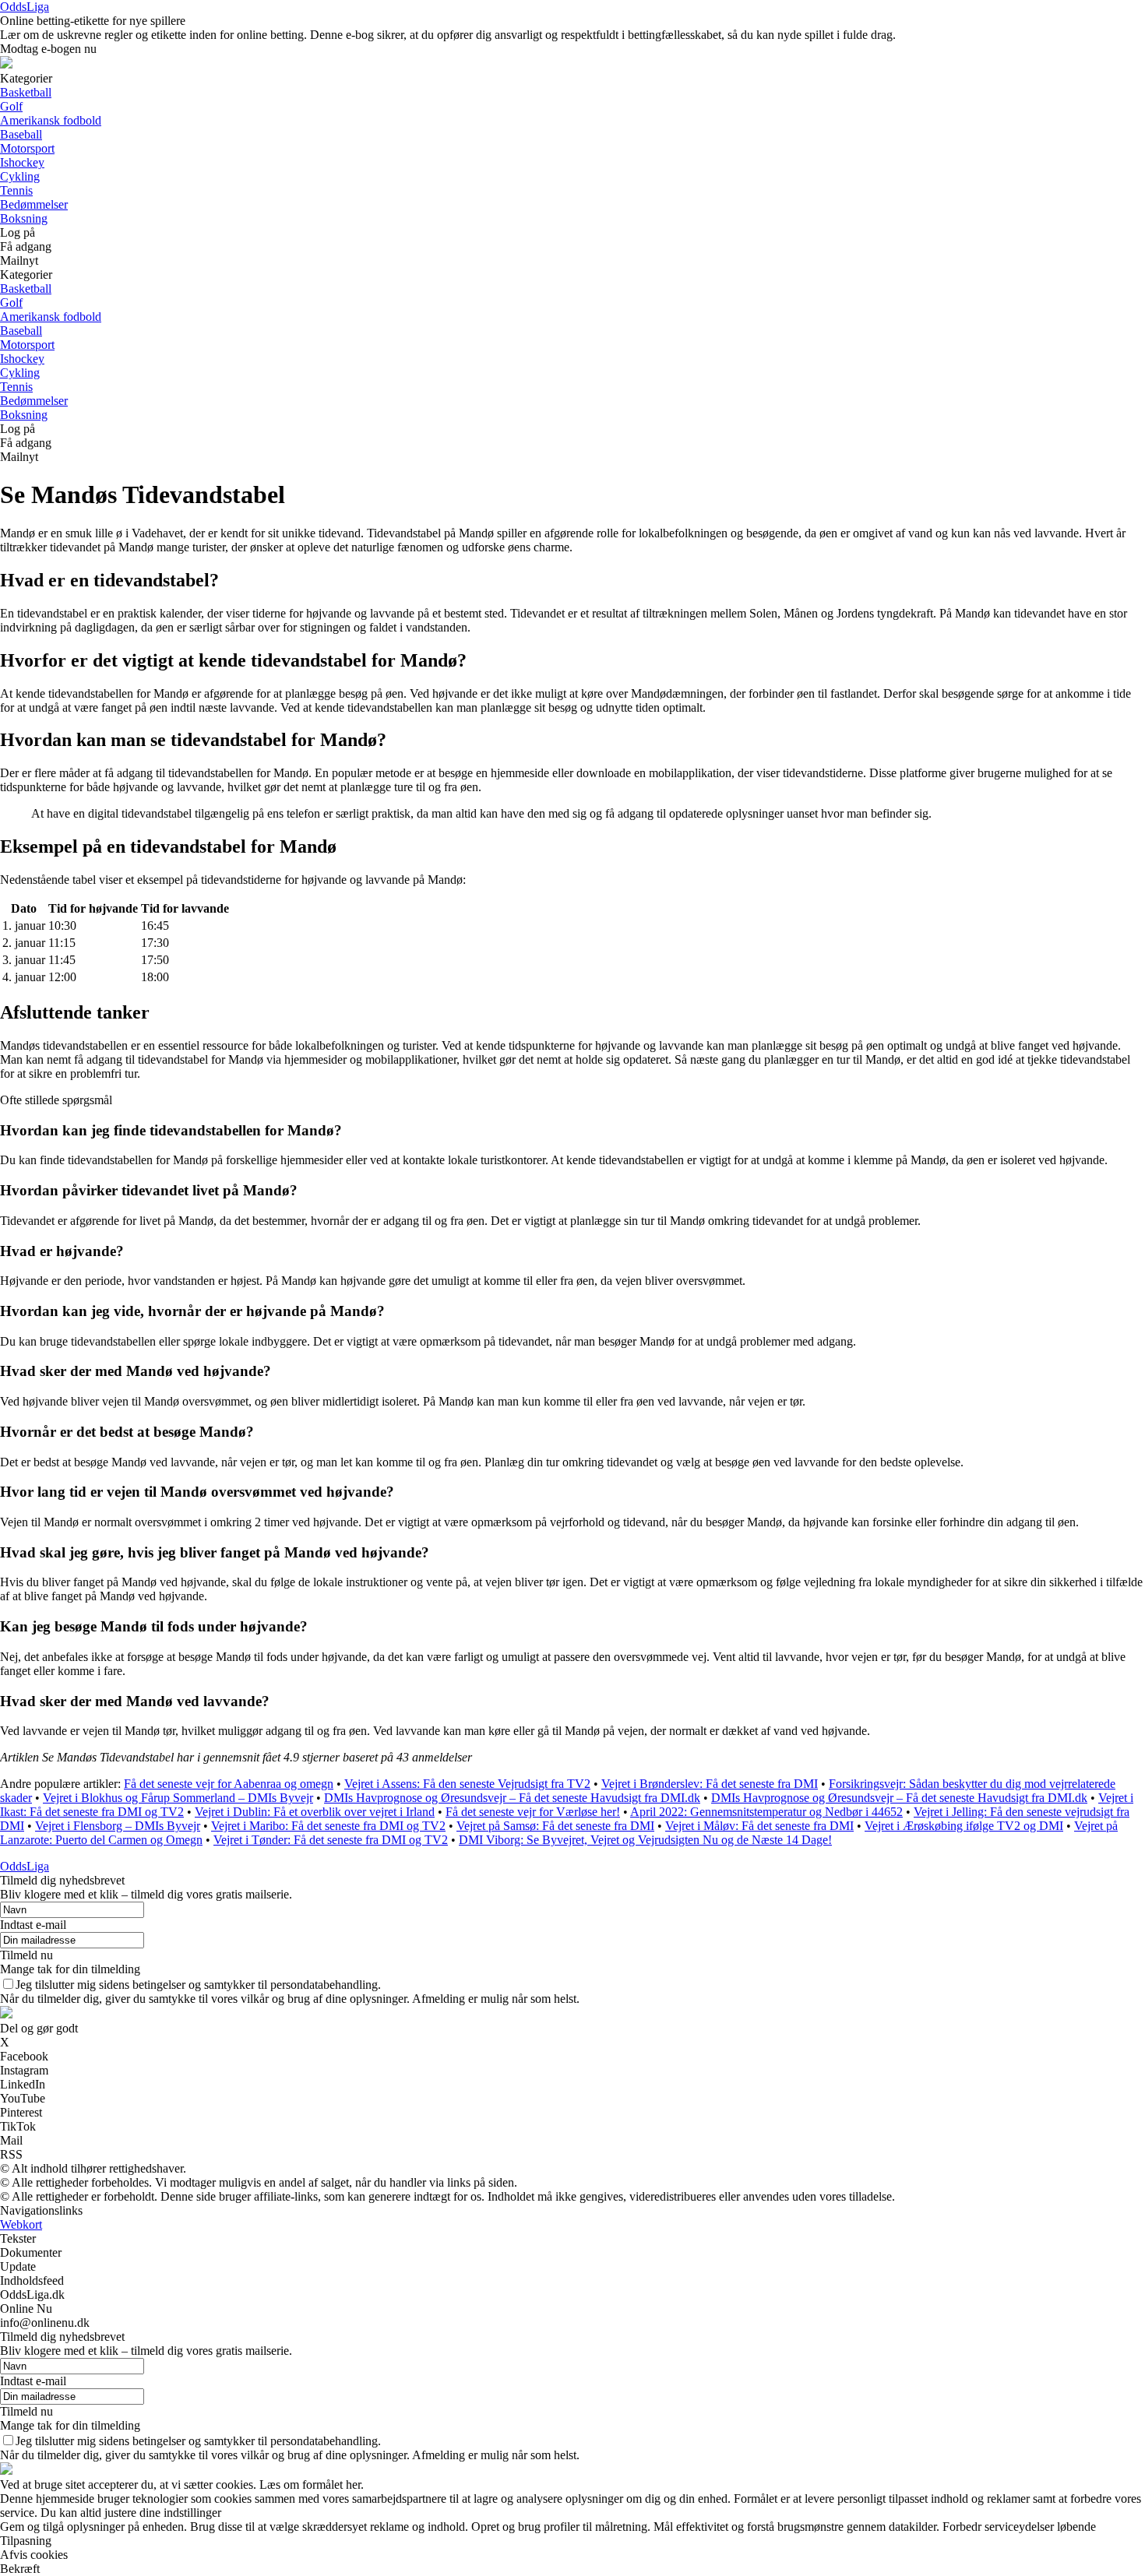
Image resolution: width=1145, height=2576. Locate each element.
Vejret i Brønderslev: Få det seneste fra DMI (710, 1784)
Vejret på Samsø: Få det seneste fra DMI (555, 1826)
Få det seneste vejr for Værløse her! (533, 1812)
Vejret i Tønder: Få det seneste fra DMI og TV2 (331, 1840)
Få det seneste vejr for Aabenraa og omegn (229, 1784)
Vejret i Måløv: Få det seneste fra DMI (759, 1826)
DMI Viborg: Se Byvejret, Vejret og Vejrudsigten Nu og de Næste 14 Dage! (645, 1840)
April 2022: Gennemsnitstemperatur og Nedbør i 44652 (766, 1812)
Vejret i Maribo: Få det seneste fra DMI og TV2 (328, 1826)
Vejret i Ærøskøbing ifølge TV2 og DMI (964, 1826)
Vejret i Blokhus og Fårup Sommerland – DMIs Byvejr (178, 1798)
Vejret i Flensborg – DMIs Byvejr (118, 1826)
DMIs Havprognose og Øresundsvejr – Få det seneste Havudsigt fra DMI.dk (512, 1798)
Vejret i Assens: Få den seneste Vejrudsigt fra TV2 (467, 1784)
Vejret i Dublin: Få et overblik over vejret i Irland (315, 1812)
